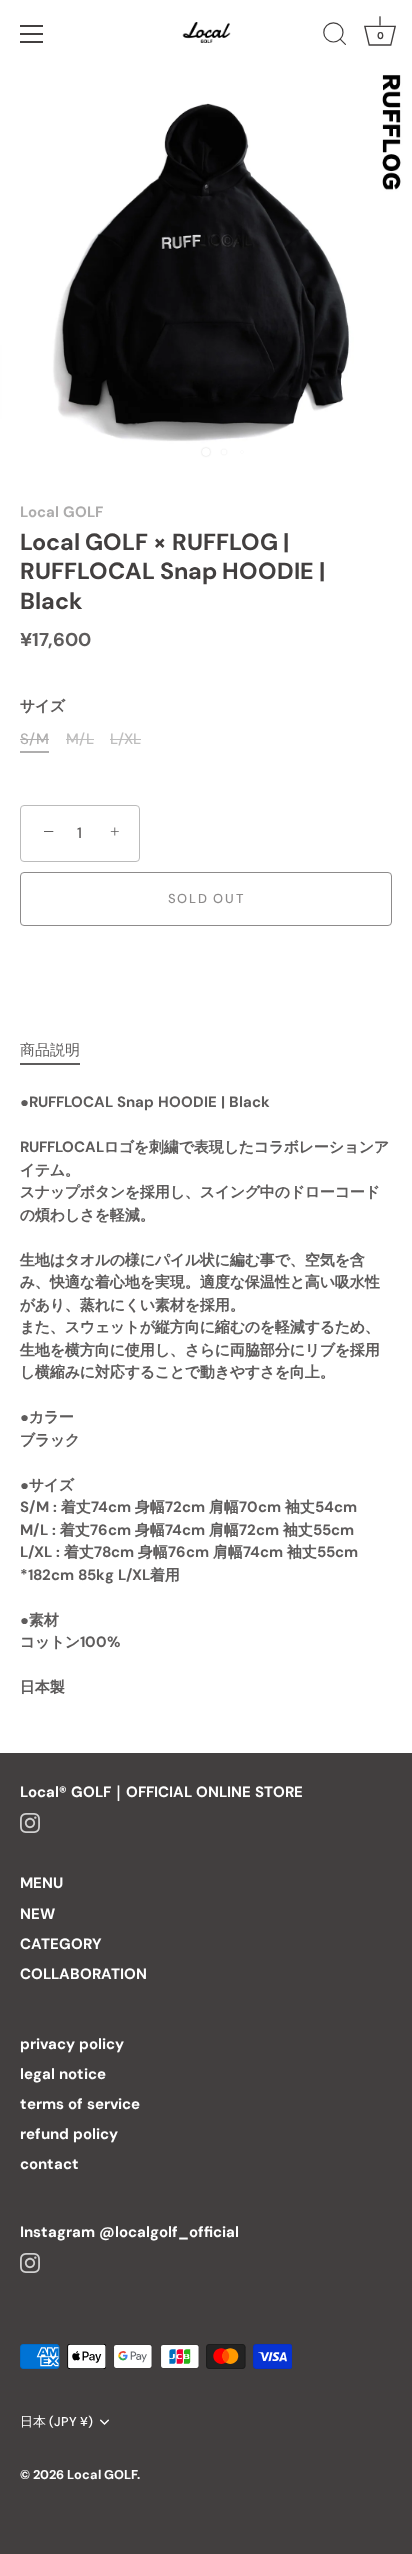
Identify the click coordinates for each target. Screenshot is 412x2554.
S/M (34, 739)
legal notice (63, 2074)
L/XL (125, 739)
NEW (37, 1914)
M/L (80, 739)
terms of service (80, 2104)
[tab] (60, 1050)
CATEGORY (61, 1944)
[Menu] (32, 34)
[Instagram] (30, 1822)
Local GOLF (61, 512)
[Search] (335, 37)
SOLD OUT (206, 898)
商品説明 (50, 1050)
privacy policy (72, 2044)
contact (49, 2164)
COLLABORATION (83, 1974)
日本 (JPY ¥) (56, 2422)
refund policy (69, 2134)
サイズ (42, 706)
